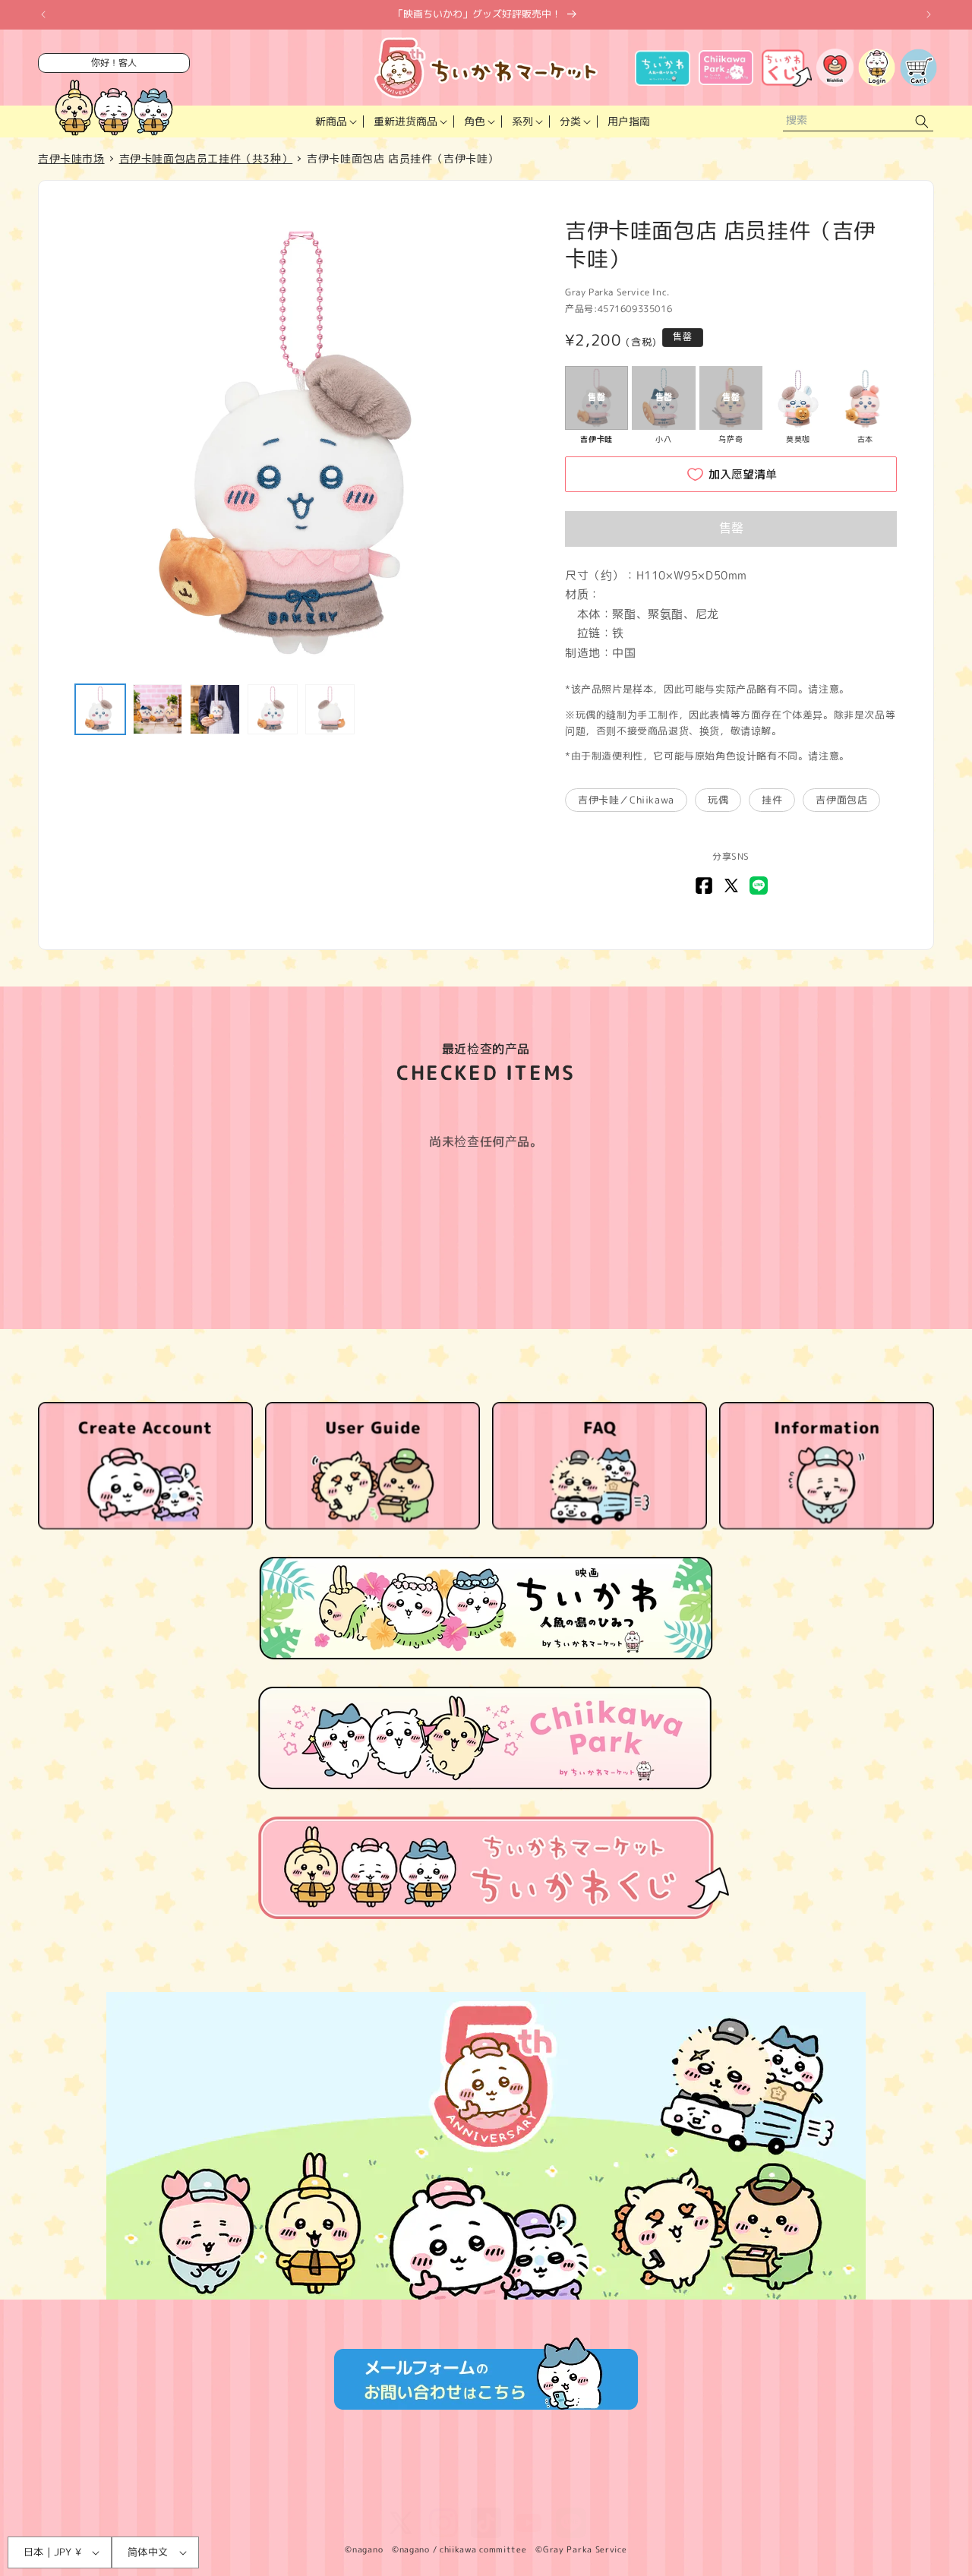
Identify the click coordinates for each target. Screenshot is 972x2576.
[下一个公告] (929, 14)
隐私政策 (241, 2489)
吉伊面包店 (841, 800)
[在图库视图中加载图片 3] (215, 709)
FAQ (545, 2489)
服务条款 (181, 2489)
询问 (583, 2489)
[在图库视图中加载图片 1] (100, 709)
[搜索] (922, 122)
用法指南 (497, 2489)
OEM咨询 (633, 2489)
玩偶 (718, 800)
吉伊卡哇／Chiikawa (626, 800)
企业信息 (437, 2489)
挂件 (772, 800)
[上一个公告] (43, 14)
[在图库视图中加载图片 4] (273, 709)
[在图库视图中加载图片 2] (158, 709)
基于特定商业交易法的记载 (339, 2489)
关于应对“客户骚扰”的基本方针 (742, 2489)
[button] (335, 122)
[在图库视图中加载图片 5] (330, 709)
